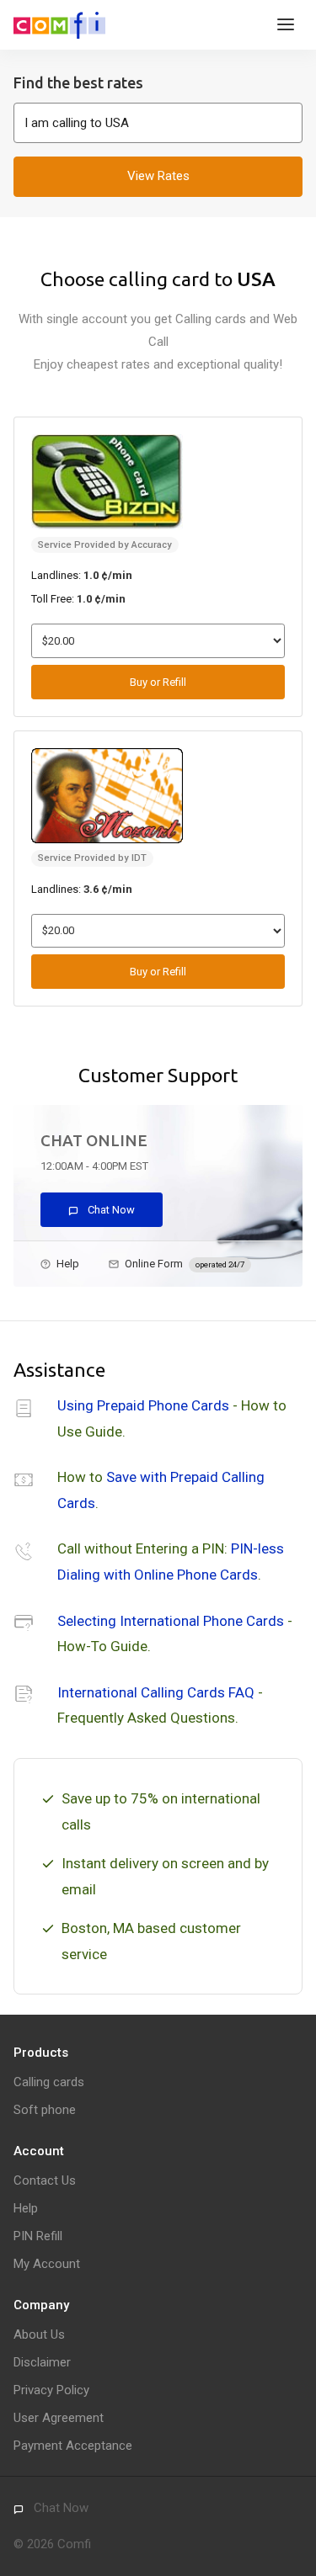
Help (68, 1264)
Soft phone (45, 2110)
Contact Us (45, 2180)
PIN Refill (38, 2236)
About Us (39, 2334)
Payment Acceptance (73, 2446)
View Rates (158, 176)
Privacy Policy (51, 2390)
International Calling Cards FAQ (156, 1692)
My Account (47, 2264)
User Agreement (59, 2418)
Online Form (185, 1264)
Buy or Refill (158, 682)
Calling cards (49, 2082)
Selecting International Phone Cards (171, 1621)
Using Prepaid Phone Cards (143, 1405)
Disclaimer (42, 2362)
